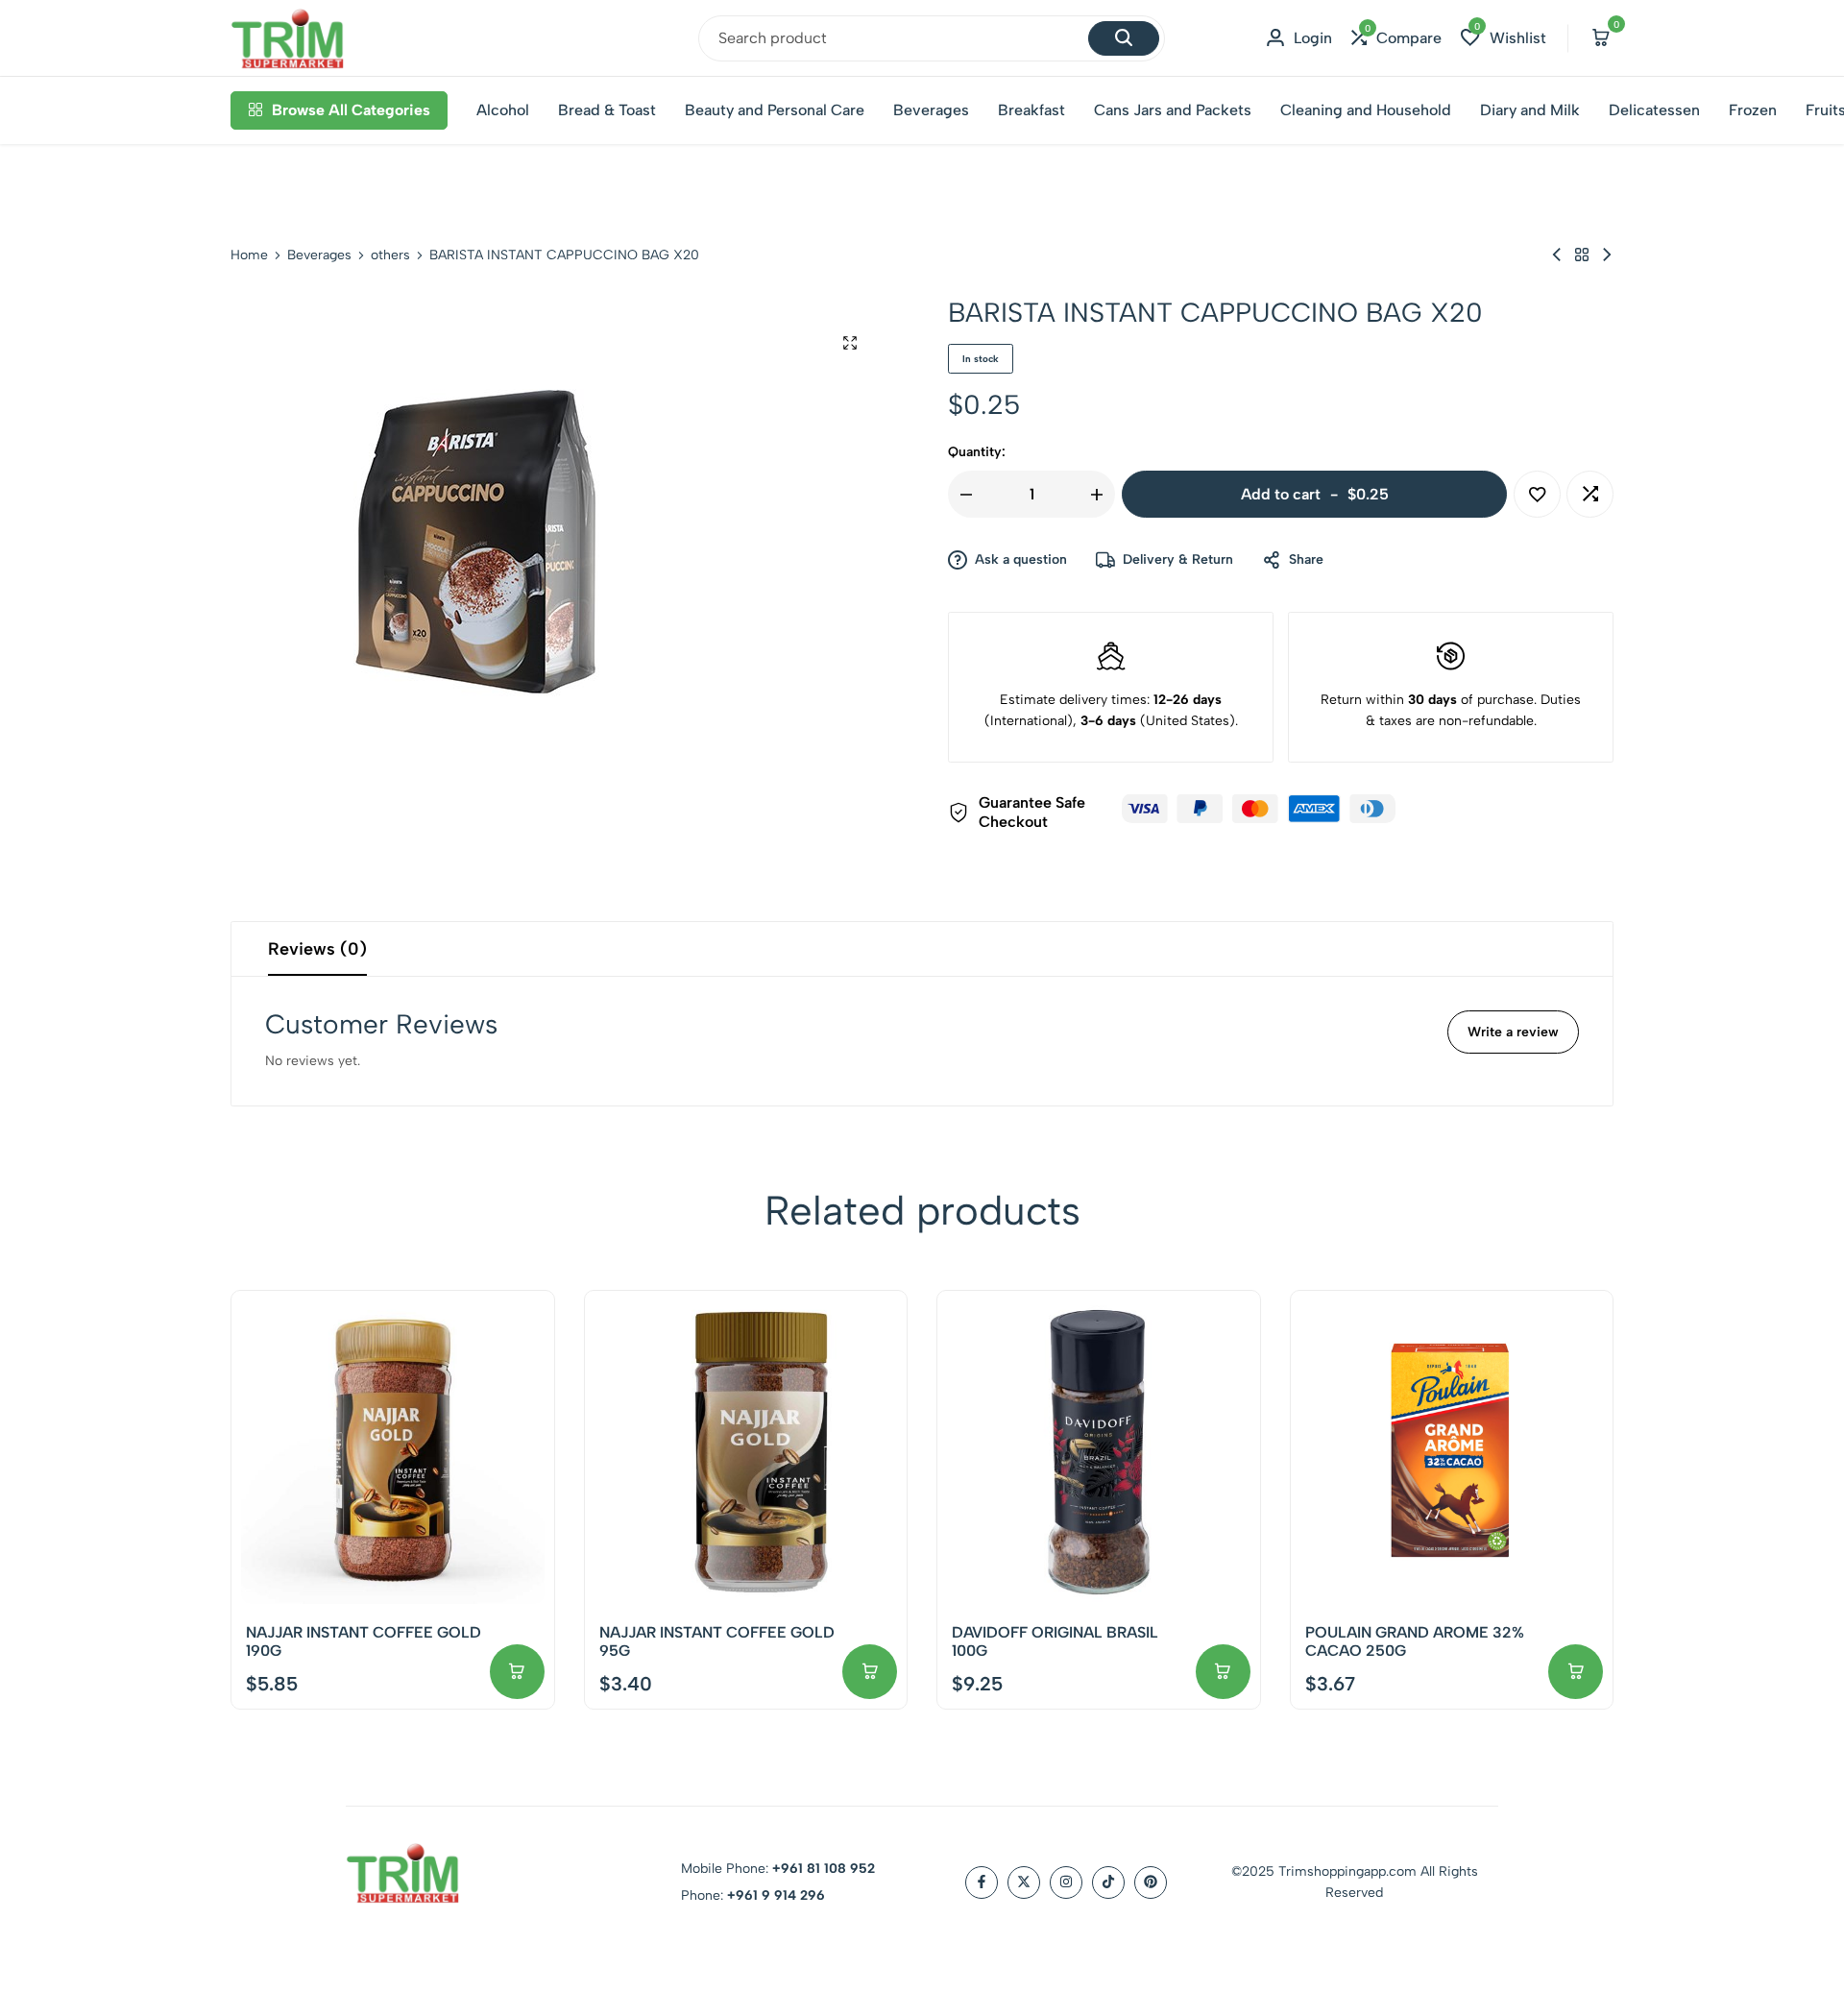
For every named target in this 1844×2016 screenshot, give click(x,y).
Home (249, 255)
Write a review (1513, 1032)
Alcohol (503, 110)
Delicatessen (1654, 110)
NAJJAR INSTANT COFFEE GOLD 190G (364, 1641)
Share (1306, 559)
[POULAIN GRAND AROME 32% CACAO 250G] (1452, 1452)
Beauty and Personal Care (775, 110)
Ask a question (1021, 559)
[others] (1582, 255)
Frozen (1753, 110)
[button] (1396, 38)
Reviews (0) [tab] (317, 949)
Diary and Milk (1530, 110)
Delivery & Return (1178, 559)
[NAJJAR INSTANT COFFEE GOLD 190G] (393, 1452)
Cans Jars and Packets (1173, 110)
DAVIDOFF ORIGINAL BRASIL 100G (1055, 1641)
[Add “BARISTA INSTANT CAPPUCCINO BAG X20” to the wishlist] (1537, 494)
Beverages (931, 110)
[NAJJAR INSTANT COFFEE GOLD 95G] (746, 1452)
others (390, 255)
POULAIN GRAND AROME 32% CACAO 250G (1415, 1641)
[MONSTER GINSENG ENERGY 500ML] (1557, 255)
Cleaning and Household (1366, 110)
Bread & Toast (607, 110)
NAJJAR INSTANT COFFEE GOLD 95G (717, 1641)
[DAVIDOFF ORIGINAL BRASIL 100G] (1099, 1452)
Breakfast (1031, 110)
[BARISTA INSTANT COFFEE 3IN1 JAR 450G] (1607, 255)
